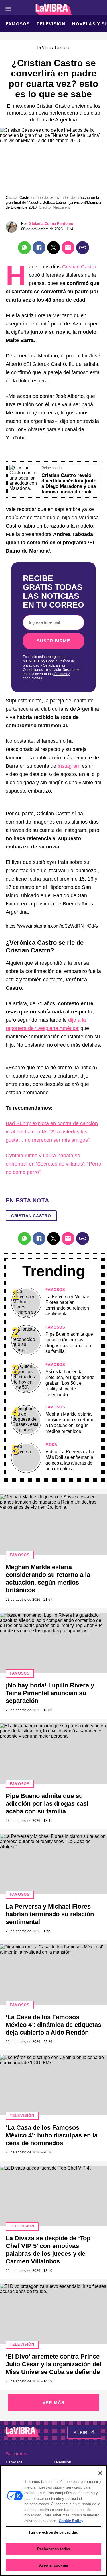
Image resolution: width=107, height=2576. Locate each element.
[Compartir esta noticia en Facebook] (39, 248)
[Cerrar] (100, 2473)
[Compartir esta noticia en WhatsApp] (24, 248)
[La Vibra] (53, 10)
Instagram (70, 766)
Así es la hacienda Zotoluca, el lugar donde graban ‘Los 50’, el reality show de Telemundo (70, 1383)
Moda (51, 1445)
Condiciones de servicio (42, 670)
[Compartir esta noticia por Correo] (68, 248)
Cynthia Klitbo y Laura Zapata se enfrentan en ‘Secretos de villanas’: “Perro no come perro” (53, 1164)
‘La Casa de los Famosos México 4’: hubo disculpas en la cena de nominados (52, 2135)
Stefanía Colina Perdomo (51, 224)
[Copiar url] (83, 248)
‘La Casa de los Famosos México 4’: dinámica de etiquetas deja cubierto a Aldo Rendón (53, 2025)
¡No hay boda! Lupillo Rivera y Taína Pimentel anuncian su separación (50, 1693)
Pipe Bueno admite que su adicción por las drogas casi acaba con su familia (47, 1804)
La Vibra (44, 48)
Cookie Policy (71, 2521)
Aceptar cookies (53, 2565)
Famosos (18, 24)
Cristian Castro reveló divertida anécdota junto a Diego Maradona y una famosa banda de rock (69, 484)
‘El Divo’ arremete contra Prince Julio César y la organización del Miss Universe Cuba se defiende (53, 2364)
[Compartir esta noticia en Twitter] (53, 248)
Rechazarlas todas (53, 2549)
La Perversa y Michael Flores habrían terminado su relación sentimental (50, 1914)
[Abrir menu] (8, 9)
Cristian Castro (79, 267)
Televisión (51, 24)
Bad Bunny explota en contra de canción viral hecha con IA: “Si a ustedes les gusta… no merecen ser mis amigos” (52, 1132)
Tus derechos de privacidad (53, 2532)
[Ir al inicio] (22, 2433)
